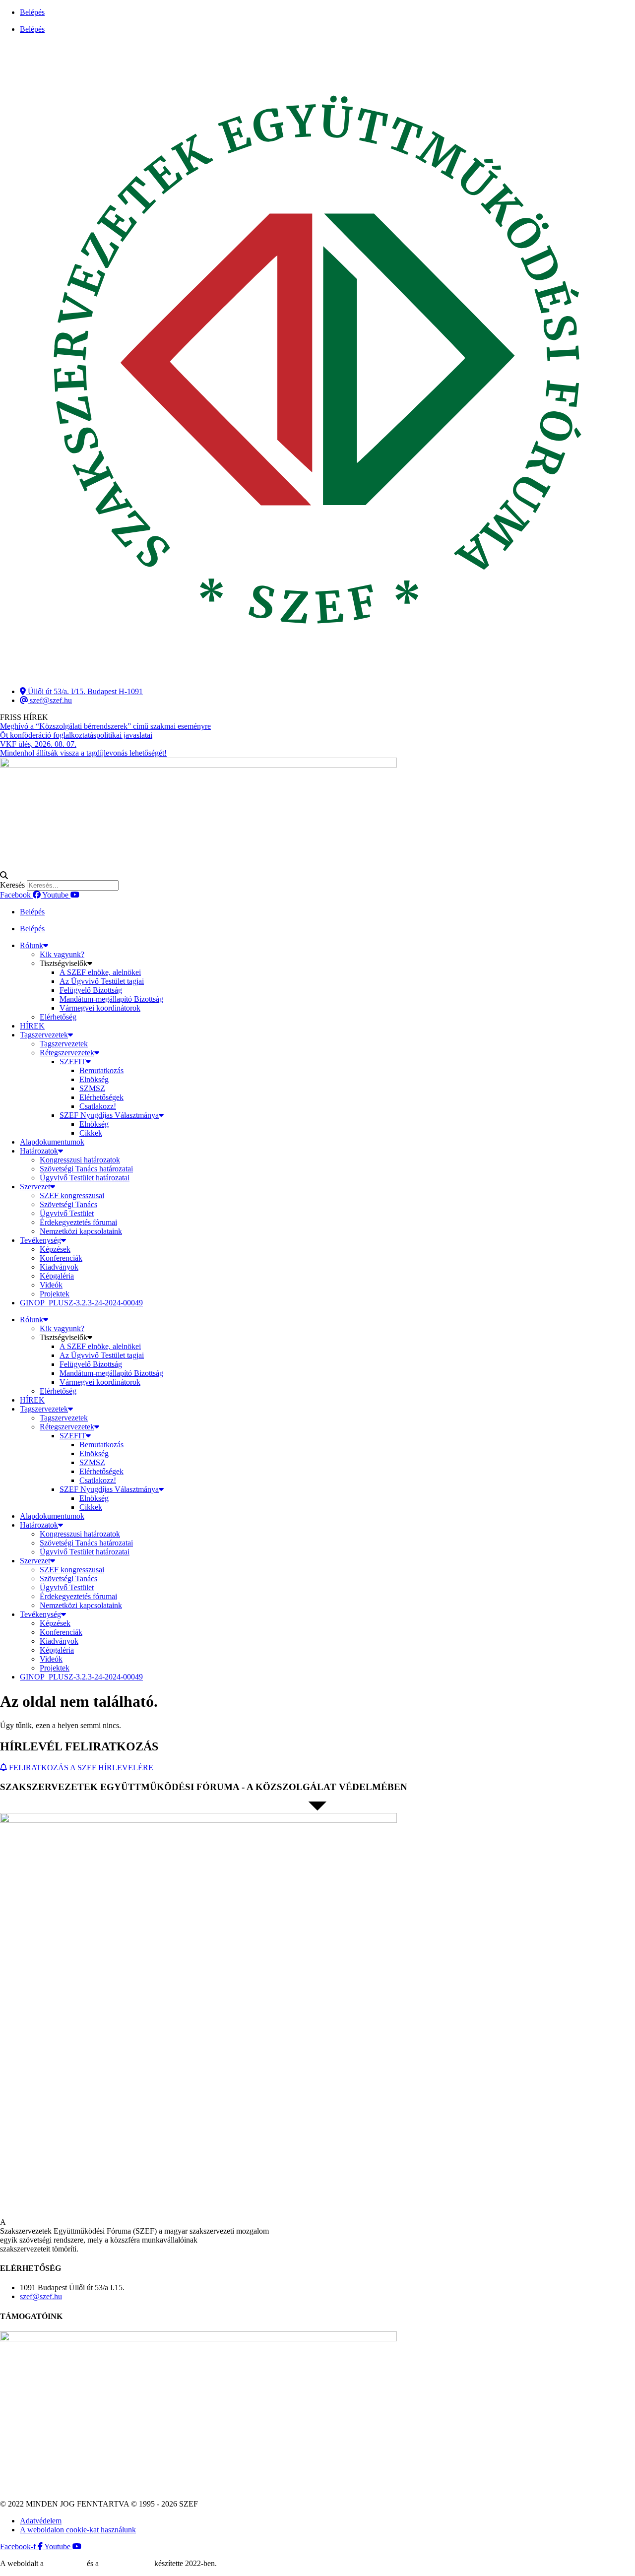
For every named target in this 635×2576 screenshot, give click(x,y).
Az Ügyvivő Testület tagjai (102, 981)
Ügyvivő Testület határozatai (85, 1178)
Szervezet (35, 1187)
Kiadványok (59, 1267)
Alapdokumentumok (52, 1142)
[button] (317, 876)
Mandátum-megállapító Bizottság (111, 999)
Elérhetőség (58, 1017)
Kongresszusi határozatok (80, 1160)
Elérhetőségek (101, 1097)
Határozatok (39, 1151)
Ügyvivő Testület (67, 1213)
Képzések (55, 1249)
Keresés (12, 885)
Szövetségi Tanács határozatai (86, 1169)
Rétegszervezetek (67, 1053)
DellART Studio (127, 2563)
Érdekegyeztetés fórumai (78, 1222)
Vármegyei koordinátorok (100, 1008)
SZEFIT (73, 1062)
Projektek (55, 1294)
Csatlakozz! (98, 1106)
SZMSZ (92, 1088)
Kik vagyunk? (62, 954)
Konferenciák (61, 1258)
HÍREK (32, 1026)
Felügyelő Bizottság (91, 990)
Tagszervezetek (44, 1035)
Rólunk (32, 945)
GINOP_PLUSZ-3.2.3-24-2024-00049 (81, 1303)
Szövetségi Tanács (68, 1204)
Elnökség (94, 1079)
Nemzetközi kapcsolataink (81, 1231)
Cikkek (91, 1133)
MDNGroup (65, 2563)
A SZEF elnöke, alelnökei (100, 972)
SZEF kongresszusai (72, 1195)
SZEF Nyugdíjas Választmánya (109, 1115)
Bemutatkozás (101, 1070)
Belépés (32, 12)
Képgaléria (57, 1276)
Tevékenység (40, 1240)
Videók (51, 1285)
